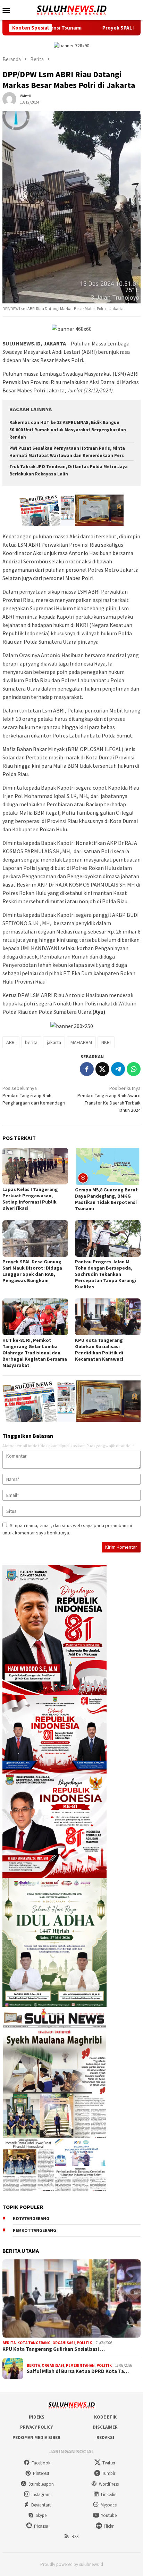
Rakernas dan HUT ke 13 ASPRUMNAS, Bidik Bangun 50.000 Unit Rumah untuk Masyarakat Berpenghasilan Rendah (68, 430)
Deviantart (41, 2505)
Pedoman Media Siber (36, 2438)
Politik (84, 2343)
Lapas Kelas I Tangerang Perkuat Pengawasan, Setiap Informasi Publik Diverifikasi (30, 1199)
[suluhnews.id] (71, 9)
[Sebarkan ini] (87, 1069)
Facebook (41, 2463)
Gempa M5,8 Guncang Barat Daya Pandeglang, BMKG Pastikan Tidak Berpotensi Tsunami (106, 1199)
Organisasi (64, 2343)
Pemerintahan (80, 2365)
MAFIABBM (81, 1042)
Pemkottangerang (35, 2230)
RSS (75, 2537)
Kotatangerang (31, 2219)
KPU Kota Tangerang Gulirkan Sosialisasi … (54, 2349)
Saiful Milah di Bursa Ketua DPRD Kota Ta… (78, 2371)
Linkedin (109, 2495)
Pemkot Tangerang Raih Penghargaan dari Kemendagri (34, 1095)
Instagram (41, 2495)
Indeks (37, 2417)
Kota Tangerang (34, 2343)
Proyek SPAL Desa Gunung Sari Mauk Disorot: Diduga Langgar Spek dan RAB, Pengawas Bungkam (32, 1271)
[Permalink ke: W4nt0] (9, 99)
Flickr (109, 2526)
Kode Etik (105, 2417)
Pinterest (41, 2473)
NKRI (106, 1042)
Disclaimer (105, 2427)
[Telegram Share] (118, 1069)
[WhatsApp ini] (134, 1069)
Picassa (41, 2526)
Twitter (109, 2463)
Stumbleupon (41, 2484)
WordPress (109, 2484)
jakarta (54, 1042)
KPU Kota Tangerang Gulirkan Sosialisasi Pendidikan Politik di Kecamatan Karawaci (99, 1350)
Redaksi (105, 2438)
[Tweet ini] (102, 1069)
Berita (9, 2343)
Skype (41, 2515)
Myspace (109, 2505)
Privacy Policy (36, 2427)
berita (31, 1042)
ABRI (11, 1042)
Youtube (109, 2515)
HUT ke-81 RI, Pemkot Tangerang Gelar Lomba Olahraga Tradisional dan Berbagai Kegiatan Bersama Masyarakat (35, 1353)
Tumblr (109, 2473)
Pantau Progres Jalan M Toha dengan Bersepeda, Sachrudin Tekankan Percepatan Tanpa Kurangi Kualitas (106, 1274)
